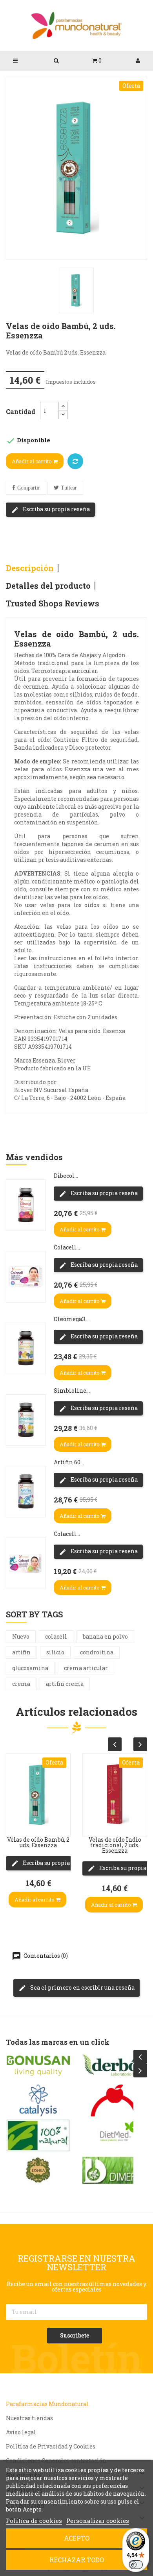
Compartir (29, 488)
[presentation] (115, 1744)
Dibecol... (66, 1176)
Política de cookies (34, 2521)
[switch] (136, 2565)
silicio (55, 1652)
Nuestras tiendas (29, 2418)
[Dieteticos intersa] (38, 2101)
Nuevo (21, 1636)
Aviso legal (21, 2432)
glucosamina (30, 1668)
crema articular (86, 1668)
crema (21, 1684)
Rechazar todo (77, 2560)
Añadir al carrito (32, 461)
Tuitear (69, 488)
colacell (56, 1636)
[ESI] (115, 2136)
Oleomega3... (71, 1319)
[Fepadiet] (115, 2170)
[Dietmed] (38, 2136)
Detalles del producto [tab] (48, 586)
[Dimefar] (38, 2170)
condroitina (97, 1652)
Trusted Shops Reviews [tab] (53, 603)
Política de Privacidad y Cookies (51, 2446)
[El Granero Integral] (115, 2101)
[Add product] (75, 461)
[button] (97, 61)
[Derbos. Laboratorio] (38, 2066)
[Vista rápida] (14, 1774)
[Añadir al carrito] (14, 1821)
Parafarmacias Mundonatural (47, 2404)
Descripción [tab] (30, 568)
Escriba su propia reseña (56, 509)
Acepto (77, 2538)
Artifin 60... (69, 1462)
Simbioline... (72, 1391)
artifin (21, 1652)
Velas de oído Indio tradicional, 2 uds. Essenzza (38, 1845)
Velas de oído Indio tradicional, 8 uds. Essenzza (115, 1845)
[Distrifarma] (115, 2066)
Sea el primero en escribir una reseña (82, 1987)
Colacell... (67, 1247)
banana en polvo (105, 1636)
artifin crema (65, 1684)
